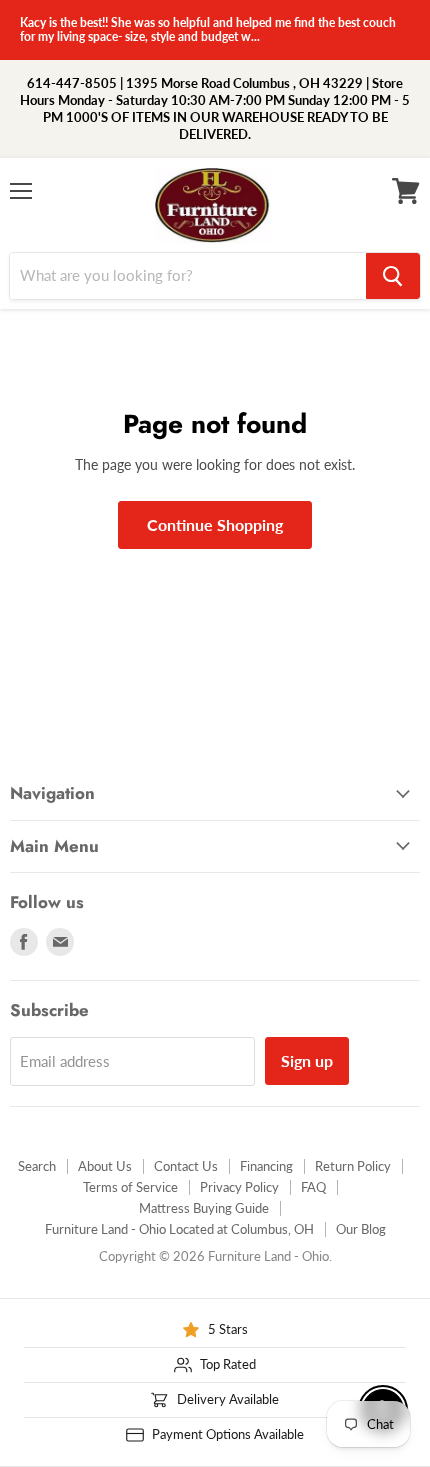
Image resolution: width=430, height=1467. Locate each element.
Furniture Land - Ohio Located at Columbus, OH (179, 1229)
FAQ (313, 1187)
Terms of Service (130, 1187)
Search (37, 1166)
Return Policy (353, 1166)
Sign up (307, 1060)
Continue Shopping (215, 524)
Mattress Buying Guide (204, 1208)
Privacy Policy (239, 1187)
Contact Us (186, 1166)
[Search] (393, 276)
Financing (266, 1166)
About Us (105, 1166)
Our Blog (361, 1229)
